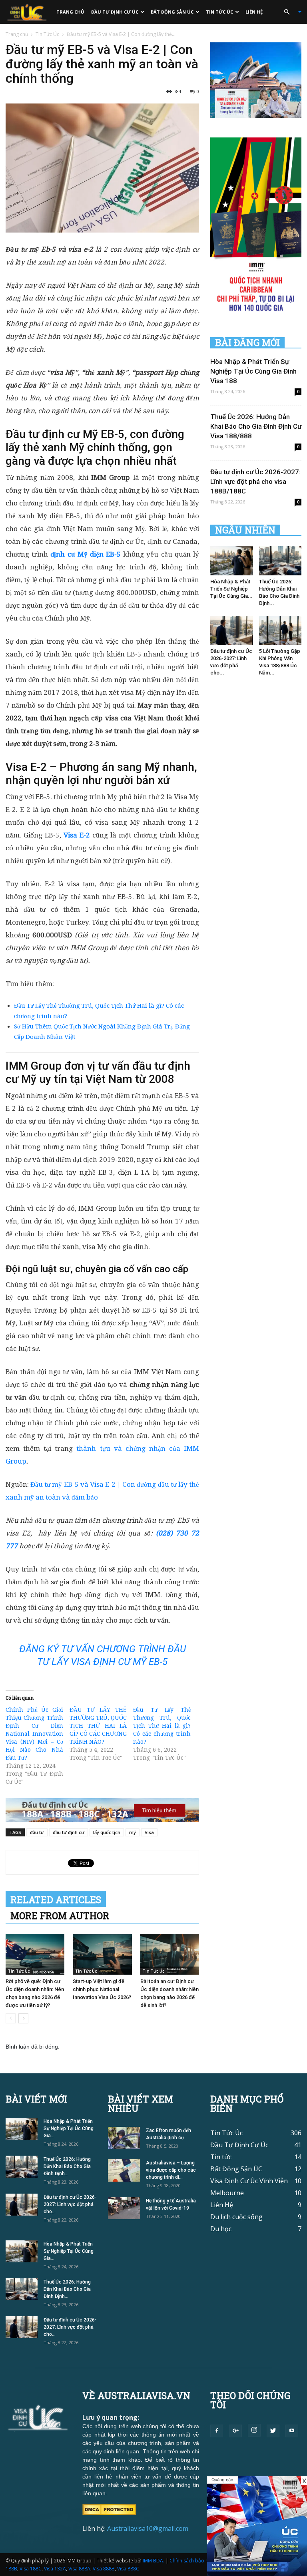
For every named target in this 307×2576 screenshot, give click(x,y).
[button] (289, 12)
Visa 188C (31, 2569)
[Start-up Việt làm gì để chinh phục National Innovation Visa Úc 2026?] (102, 1954)
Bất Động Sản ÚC (172, 12)
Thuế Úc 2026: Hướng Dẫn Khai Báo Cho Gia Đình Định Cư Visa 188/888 (256, 426)
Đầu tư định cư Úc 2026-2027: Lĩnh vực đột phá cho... (70, 2204)
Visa (149, 1832)
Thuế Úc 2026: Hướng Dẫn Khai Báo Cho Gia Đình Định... (67, 2166)
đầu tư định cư (69, 1832)
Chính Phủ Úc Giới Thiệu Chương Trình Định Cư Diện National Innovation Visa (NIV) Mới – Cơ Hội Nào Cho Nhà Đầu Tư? (34, 1734)
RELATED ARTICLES (56, 1900)
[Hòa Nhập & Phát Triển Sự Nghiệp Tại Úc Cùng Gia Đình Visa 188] (232, 561)
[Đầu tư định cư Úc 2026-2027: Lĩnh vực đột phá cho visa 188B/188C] (232, 630)
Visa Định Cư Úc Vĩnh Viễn (249, 2181)
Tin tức (221, 2157)
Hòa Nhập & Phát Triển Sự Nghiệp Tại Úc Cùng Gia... (231, 589)
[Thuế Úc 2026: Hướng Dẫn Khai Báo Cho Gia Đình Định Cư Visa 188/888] (280, 561)
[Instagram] (254, 2430)
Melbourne (227, 2193)
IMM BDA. (153, 2561)
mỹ (133, 1832)
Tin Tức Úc (219, 12)
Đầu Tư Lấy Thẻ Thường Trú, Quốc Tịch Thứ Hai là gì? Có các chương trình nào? (162, 1726)
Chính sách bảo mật (192, 2561)
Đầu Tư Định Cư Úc (115, 12)
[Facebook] (217, 2431)
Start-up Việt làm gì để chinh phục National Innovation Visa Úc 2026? (102, 1989)
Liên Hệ (254, 12)
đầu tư (37, 1832)
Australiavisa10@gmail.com (148, 2528)
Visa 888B (104, 2569)
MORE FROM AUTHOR (60, 1916)
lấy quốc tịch (107, 1832)
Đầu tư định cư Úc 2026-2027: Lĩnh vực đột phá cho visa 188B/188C (255, 481)
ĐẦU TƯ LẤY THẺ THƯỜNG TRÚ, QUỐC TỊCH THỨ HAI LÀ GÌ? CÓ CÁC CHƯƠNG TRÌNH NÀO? (98, 1726)
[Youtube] (292, 2431)
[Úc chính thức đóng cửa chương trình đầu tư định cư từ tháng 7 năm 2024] (257, 2526)
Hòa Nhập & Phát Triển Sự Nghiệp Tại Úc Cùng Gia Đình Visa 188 (253, 371)
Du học (221, 2229)
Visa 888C (128, 2569)
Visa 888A (79, 2569)
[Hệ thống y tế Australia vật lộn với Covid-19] (124, 2208)
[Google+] (235, 2431)
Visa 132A (55, 2569)
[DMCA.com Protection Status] (109, 2509)
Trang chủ (70, 12)
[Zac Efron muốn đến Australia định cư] (124, 2138)
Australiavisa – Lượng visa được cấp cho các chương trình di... (171, 2170)
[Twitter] (273, 2431)
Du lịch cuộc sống (236, 2217)
